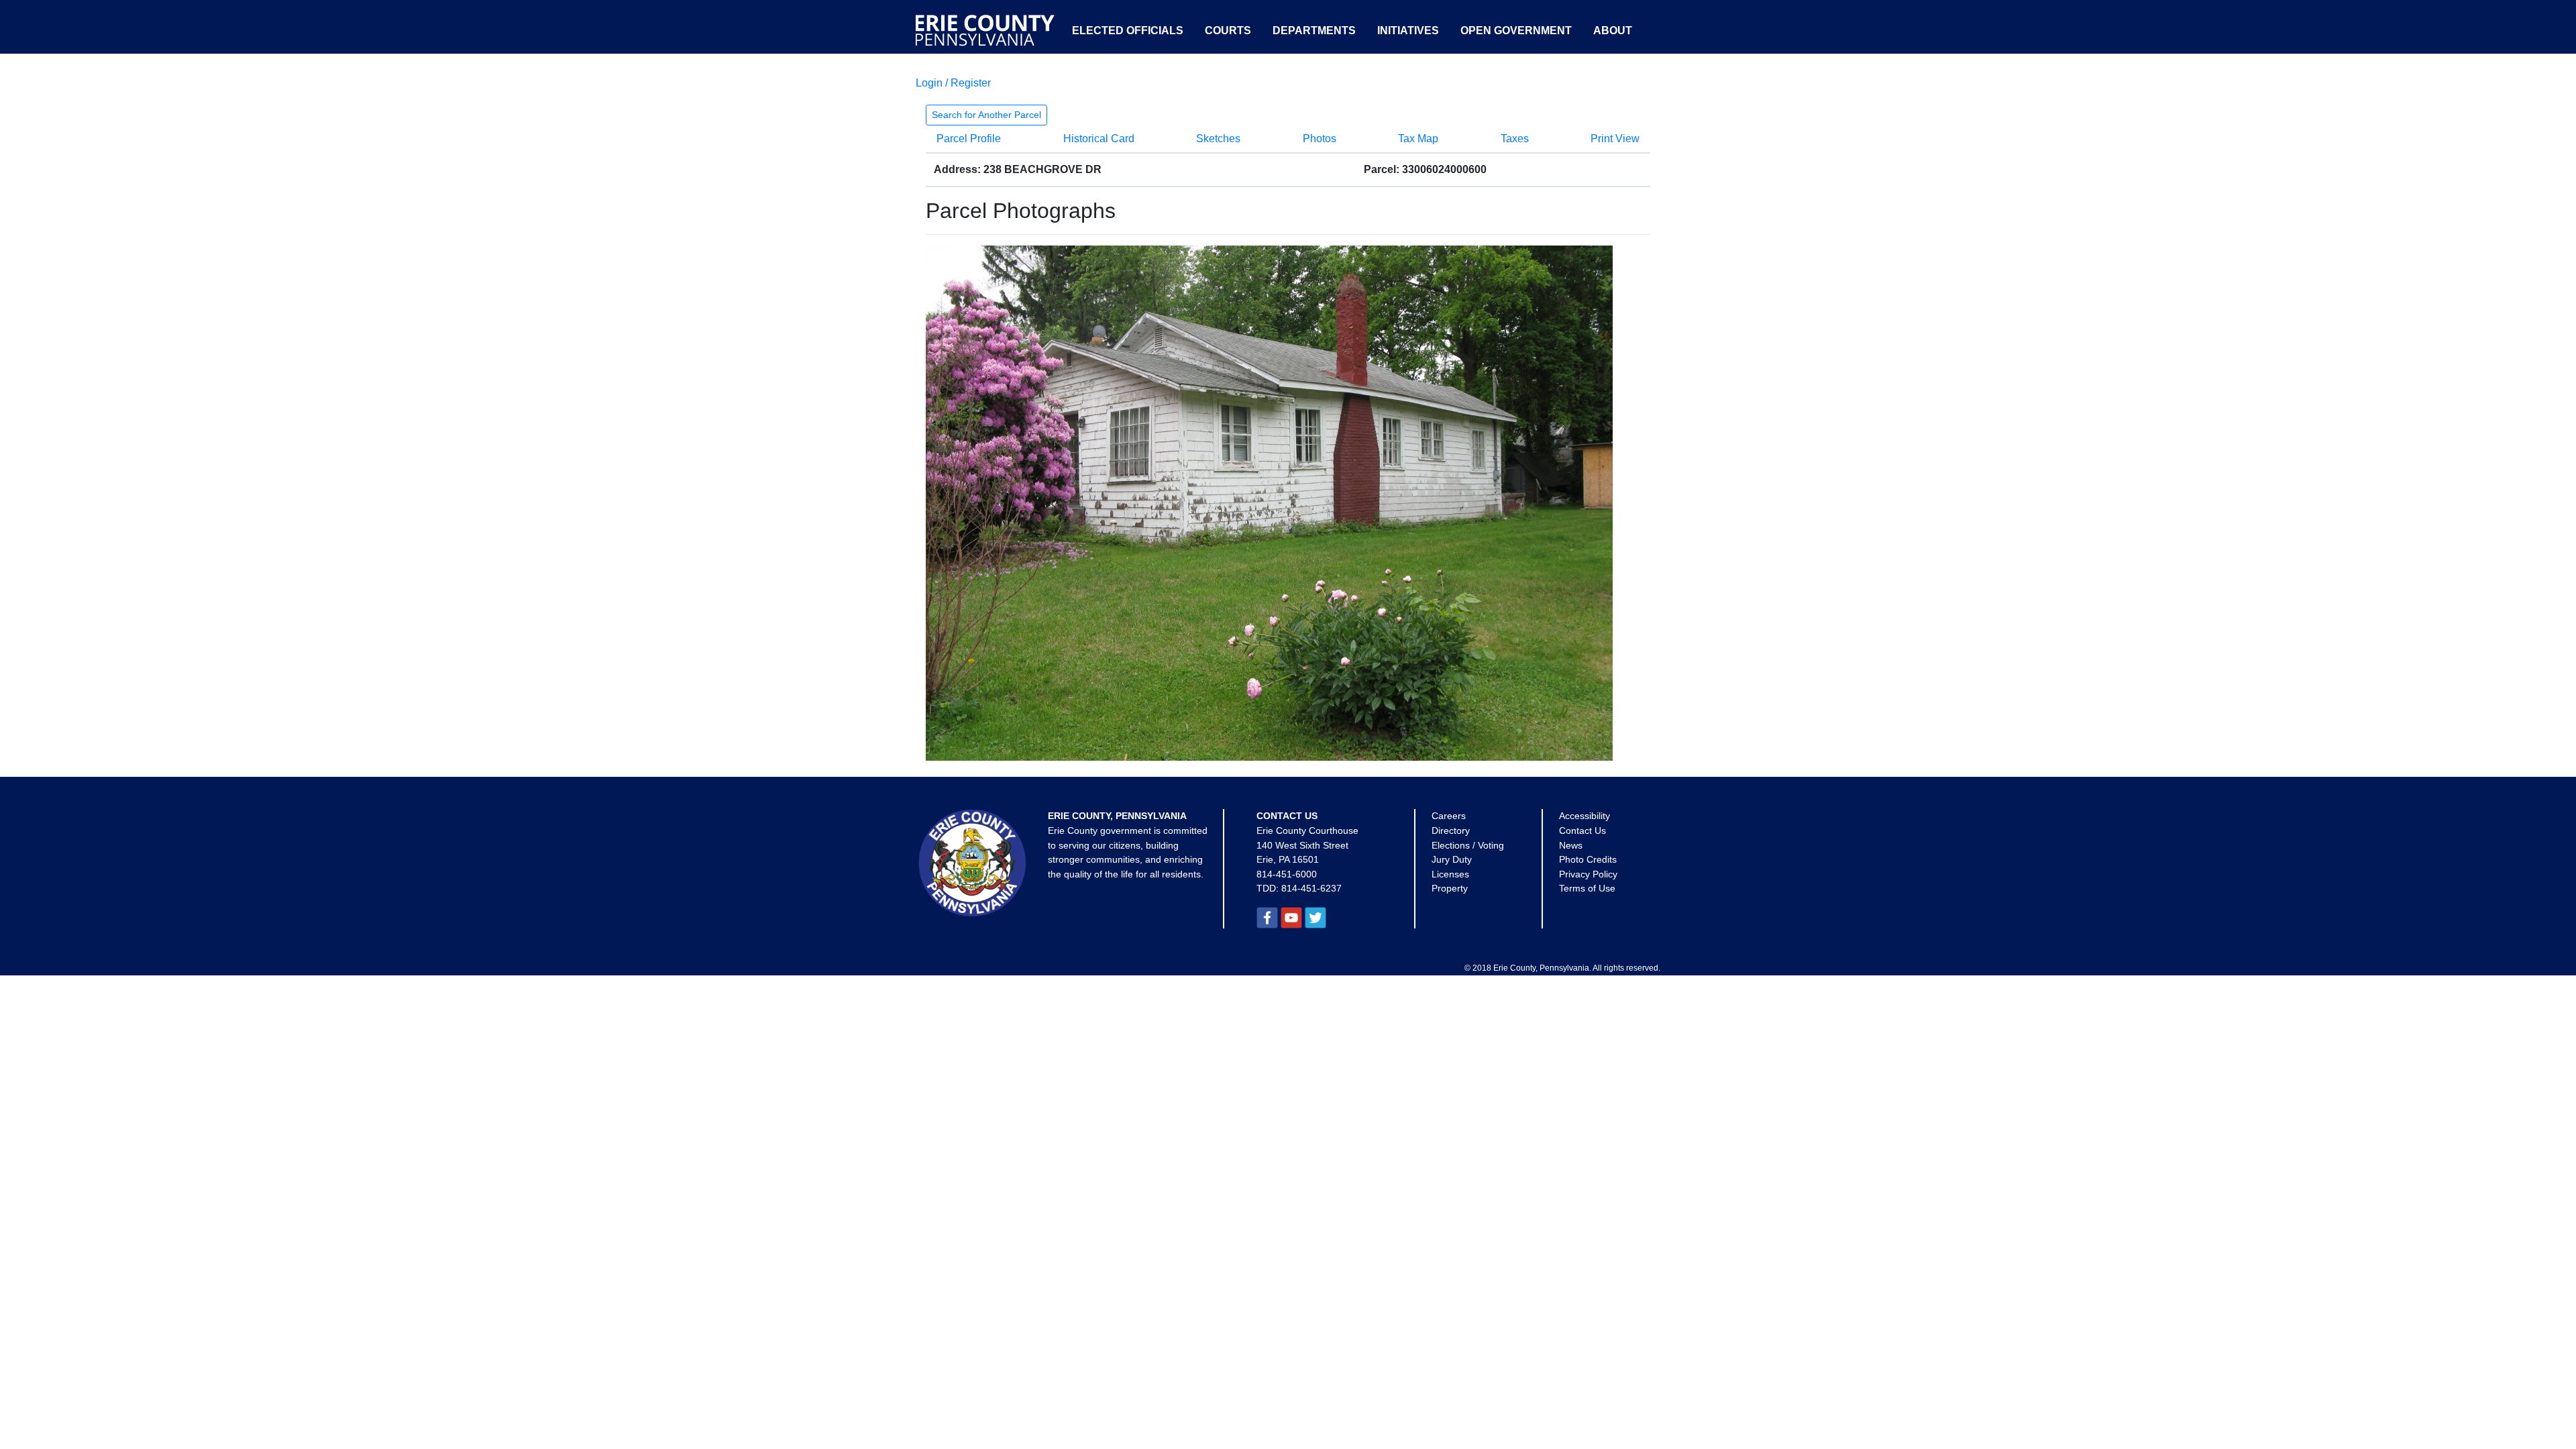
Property (1450, 888)
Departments (1314, 31)
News (1571, 845)
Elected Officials (1128, 31)
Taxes (1515, 139)
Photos (1320, 139)
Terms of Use (1587, 888)
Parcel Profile (969, 139)
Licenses (1450, 874)
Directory (1451, 830)
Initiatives (1408, 31)
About (1613, 31)
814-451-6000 (1287, 874)
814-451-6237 (1311, 888)
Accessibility (1585, 816)
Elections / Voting (1468, 845)
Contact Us (1582, 830)
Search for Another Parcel (986, 115)
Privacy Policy (1588, 874)
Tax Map (1418, 139)
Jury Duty (1452, 859)
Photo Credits (1588, 859)
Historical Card (1099, 139)
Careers (1449, 816)
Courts (1228, 31)
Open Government (1516, 31)
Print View (1615, 139)
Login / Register (953, 83)
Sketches (1218, 139)
